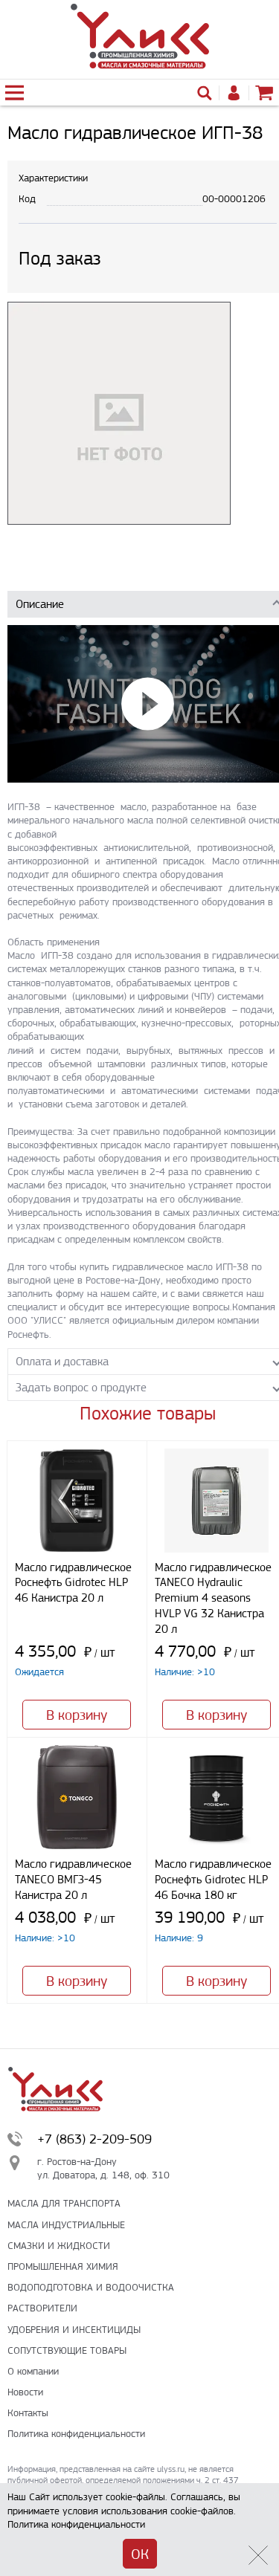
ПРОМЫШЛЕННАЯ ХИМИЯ (63, 2266)
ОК (140, 2554)
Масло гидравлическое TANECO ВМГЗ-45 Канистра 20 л (73, 1879)
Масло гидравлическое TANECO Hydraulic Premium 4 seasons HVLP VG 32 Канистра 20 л (213, 1598)
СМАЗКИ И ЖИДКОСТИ (59, 2246)
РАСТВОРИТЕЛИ (42, 2308)
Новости (25, 2392)
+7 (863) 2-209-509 (94, 2139)
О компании (33, 2371)
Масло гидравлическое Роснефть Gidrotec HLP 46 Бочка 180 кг (213, 1879)
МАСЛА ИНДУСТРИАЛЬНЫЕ (66, 2225)
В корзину (77, 1715)
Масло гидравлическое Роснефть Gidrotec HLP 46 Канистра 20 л (73, 1583)
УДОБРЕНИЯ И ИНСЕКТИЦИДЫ (74, 2330)
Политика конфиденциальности (76, 2434)
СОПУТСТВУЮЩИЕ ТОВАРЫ (67, 2350)
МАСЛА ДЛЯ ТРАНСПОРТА (64, 2203)
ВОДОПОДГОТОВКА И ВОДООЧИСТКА (91, 2287)
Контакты (28, 2413)
